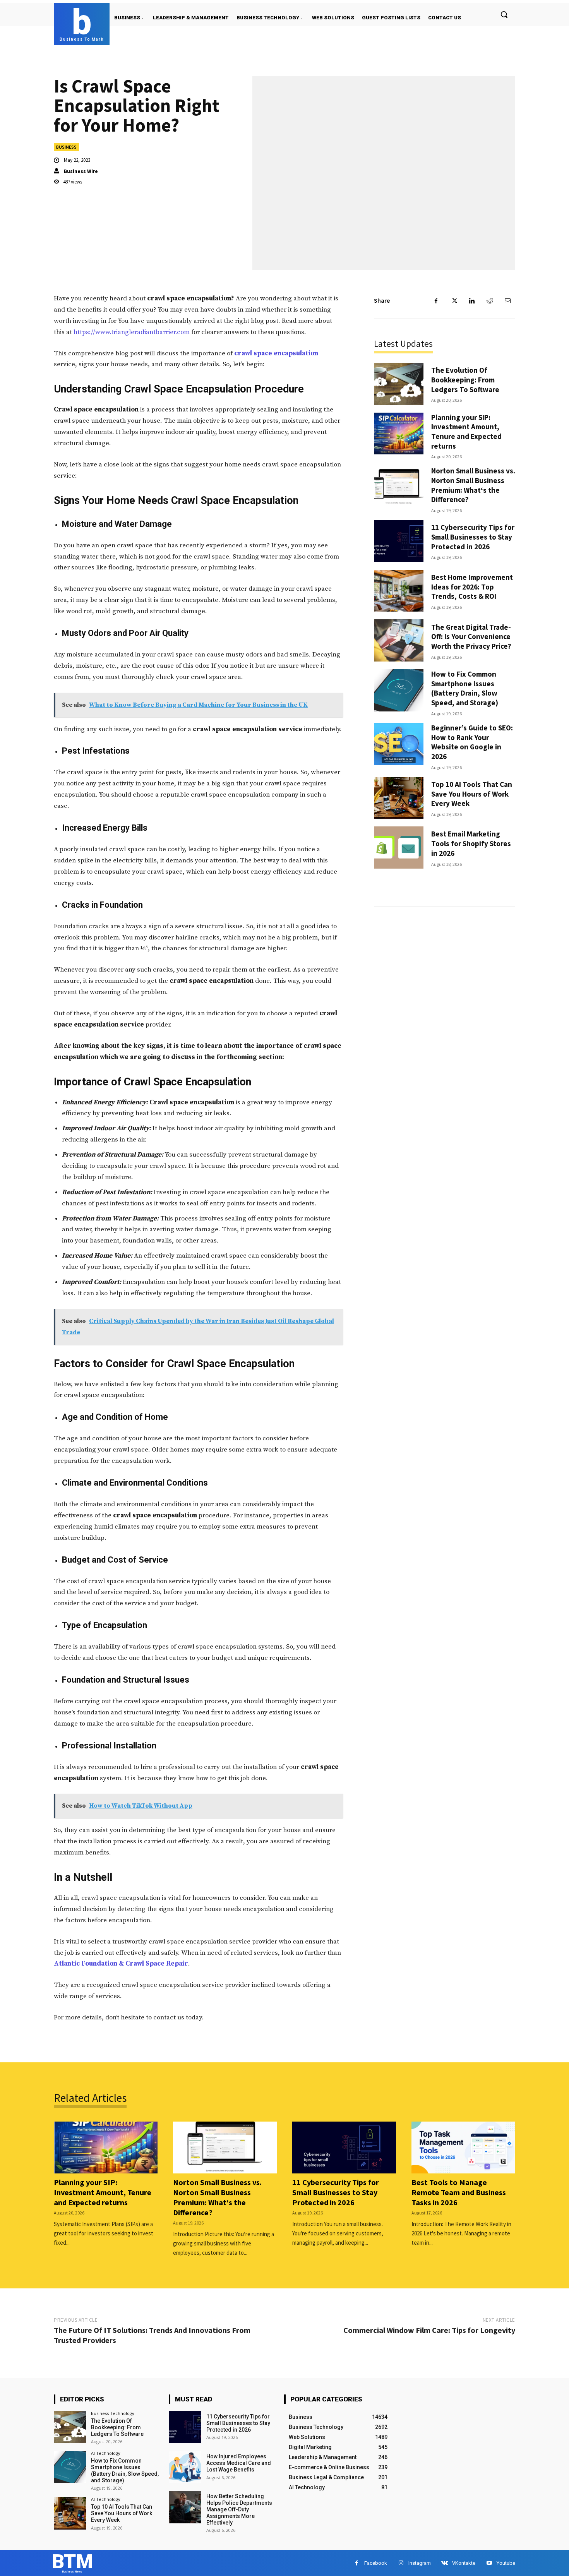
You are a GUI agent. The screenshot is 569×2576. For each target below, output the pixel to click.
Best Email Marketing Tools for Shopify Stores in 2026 (471, 843)
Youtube (506, 2563)
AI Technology (106, 2453)
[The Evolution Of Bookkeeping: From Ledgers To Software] (399, 384)
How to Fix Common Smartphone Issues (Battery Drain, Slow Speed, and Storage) (465, 688)
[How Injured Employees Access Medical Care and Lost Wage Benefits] (185, 2467)
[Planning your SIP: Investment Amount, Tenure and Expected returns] (399, 434)
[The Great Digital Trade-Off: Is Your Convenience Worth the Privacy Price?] (399, 640)
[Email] (507, 301)
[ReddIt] (490, 301)
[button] (504, 14)
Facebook (376, 2563)
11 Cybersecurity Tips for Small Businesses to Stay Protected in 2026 (473, 537)
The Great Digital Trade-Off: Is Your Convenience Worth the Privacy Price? (471, 637)
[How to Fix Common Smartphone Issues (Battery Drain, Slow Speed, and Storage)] (399, 690)
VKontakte (464, 2563)
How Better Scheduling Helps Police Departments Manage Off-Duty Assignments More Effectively (239, 2509)
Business (66, 147)
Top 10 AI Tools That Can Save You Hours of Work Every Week (472, 794)
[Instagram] (401, 2563)
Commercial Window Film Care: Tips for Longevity (429, 2330)
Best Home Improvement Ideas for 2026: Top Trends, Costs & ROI (472, 587)
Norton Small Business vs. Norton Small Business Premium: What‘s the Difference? (473, 485)
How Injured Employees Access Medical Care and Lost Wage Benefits (239, 2463)
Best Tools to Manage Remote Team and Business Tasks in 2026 (459, 2192)
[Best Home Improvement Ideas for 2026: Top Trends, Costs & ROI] (399, 591)
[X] (454, 301)
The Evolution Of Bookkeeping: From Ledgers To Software (465, 380)
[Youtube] (489, 2563)
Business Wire (81, 171)
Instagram (420, 2563)
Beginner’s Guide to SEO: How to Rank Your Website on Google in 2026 (472, 742)
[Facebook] (436, 301)
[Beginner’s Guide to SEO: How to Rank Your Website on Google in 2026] (399, 744)
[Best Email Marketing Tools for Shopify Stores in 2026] (399, 848)
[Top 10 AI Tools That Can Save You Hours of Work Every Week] (399, 798)
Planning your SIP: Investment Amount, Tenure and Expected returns (466, 432)
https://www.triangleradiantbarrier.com (132, 332)
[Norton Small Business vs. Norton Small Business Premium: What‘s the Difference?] (399, 487)
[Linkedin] (472, 301)
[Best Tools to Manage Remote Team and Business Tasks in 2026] (463, 2148)
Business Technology (113, 2413)
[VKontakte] (445, 2563)
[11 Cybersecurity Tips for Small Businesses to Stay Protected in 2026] (399, 541)
